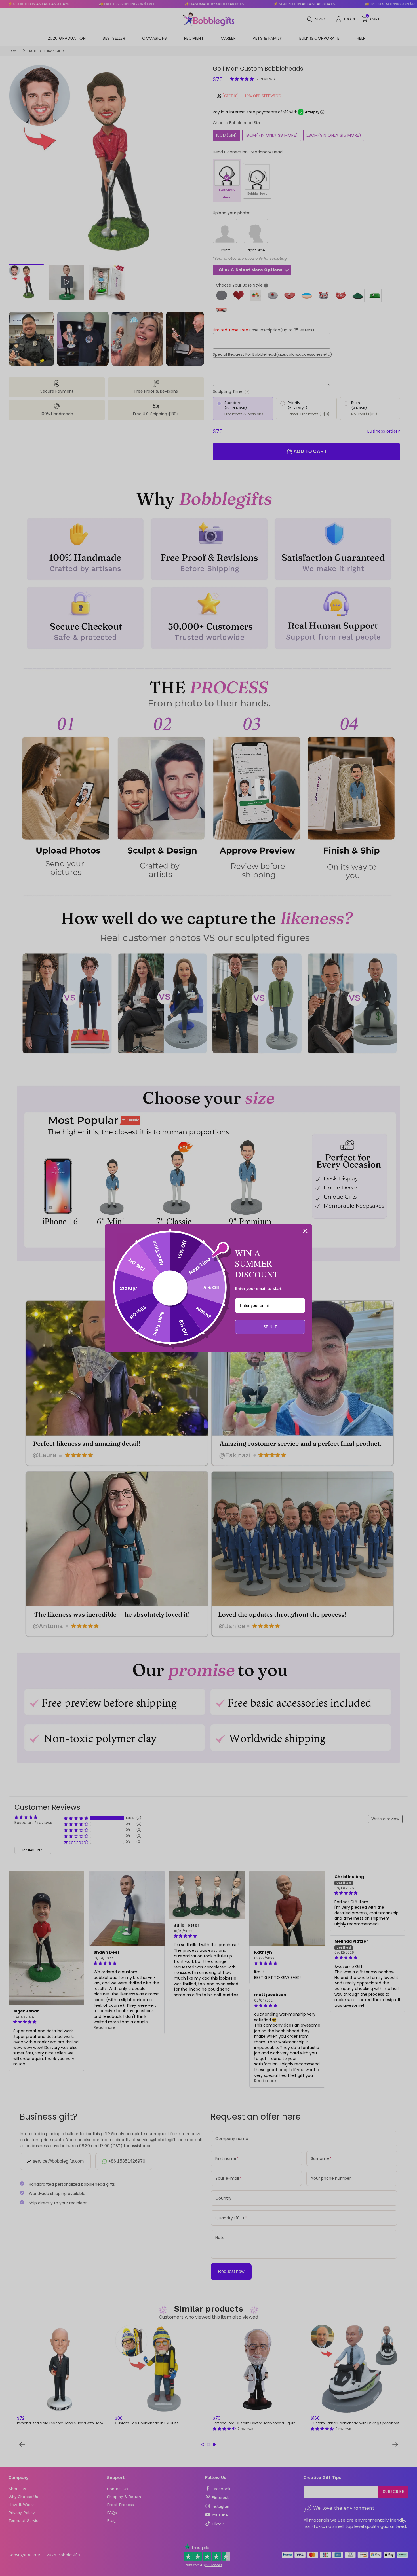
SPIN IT (270, 1327)
